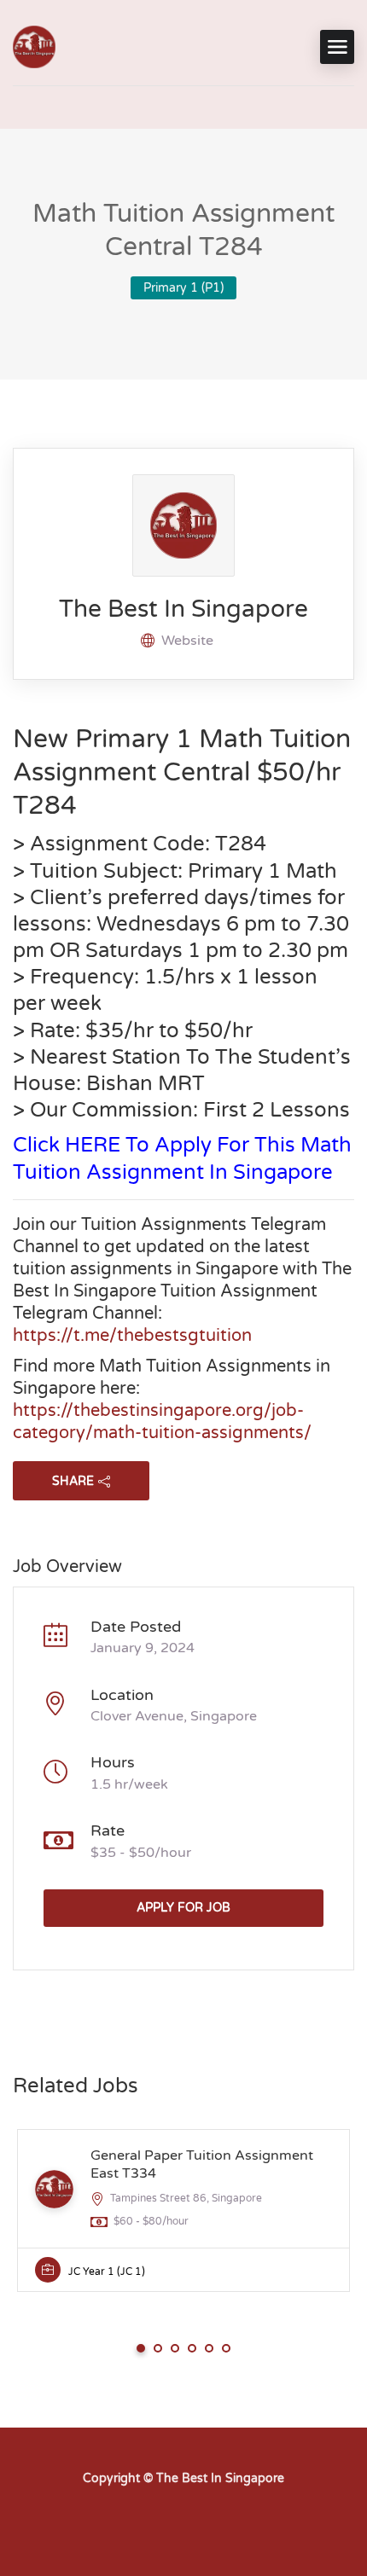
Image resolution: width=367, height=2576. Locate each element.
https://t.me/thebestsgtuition (132, 1336)
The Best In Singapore (183, 609)
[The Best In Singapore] (34, 47)
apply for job (183, 1908)
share (73, 1481)
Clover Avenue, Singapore (174, 1716)
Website (187, 641)
